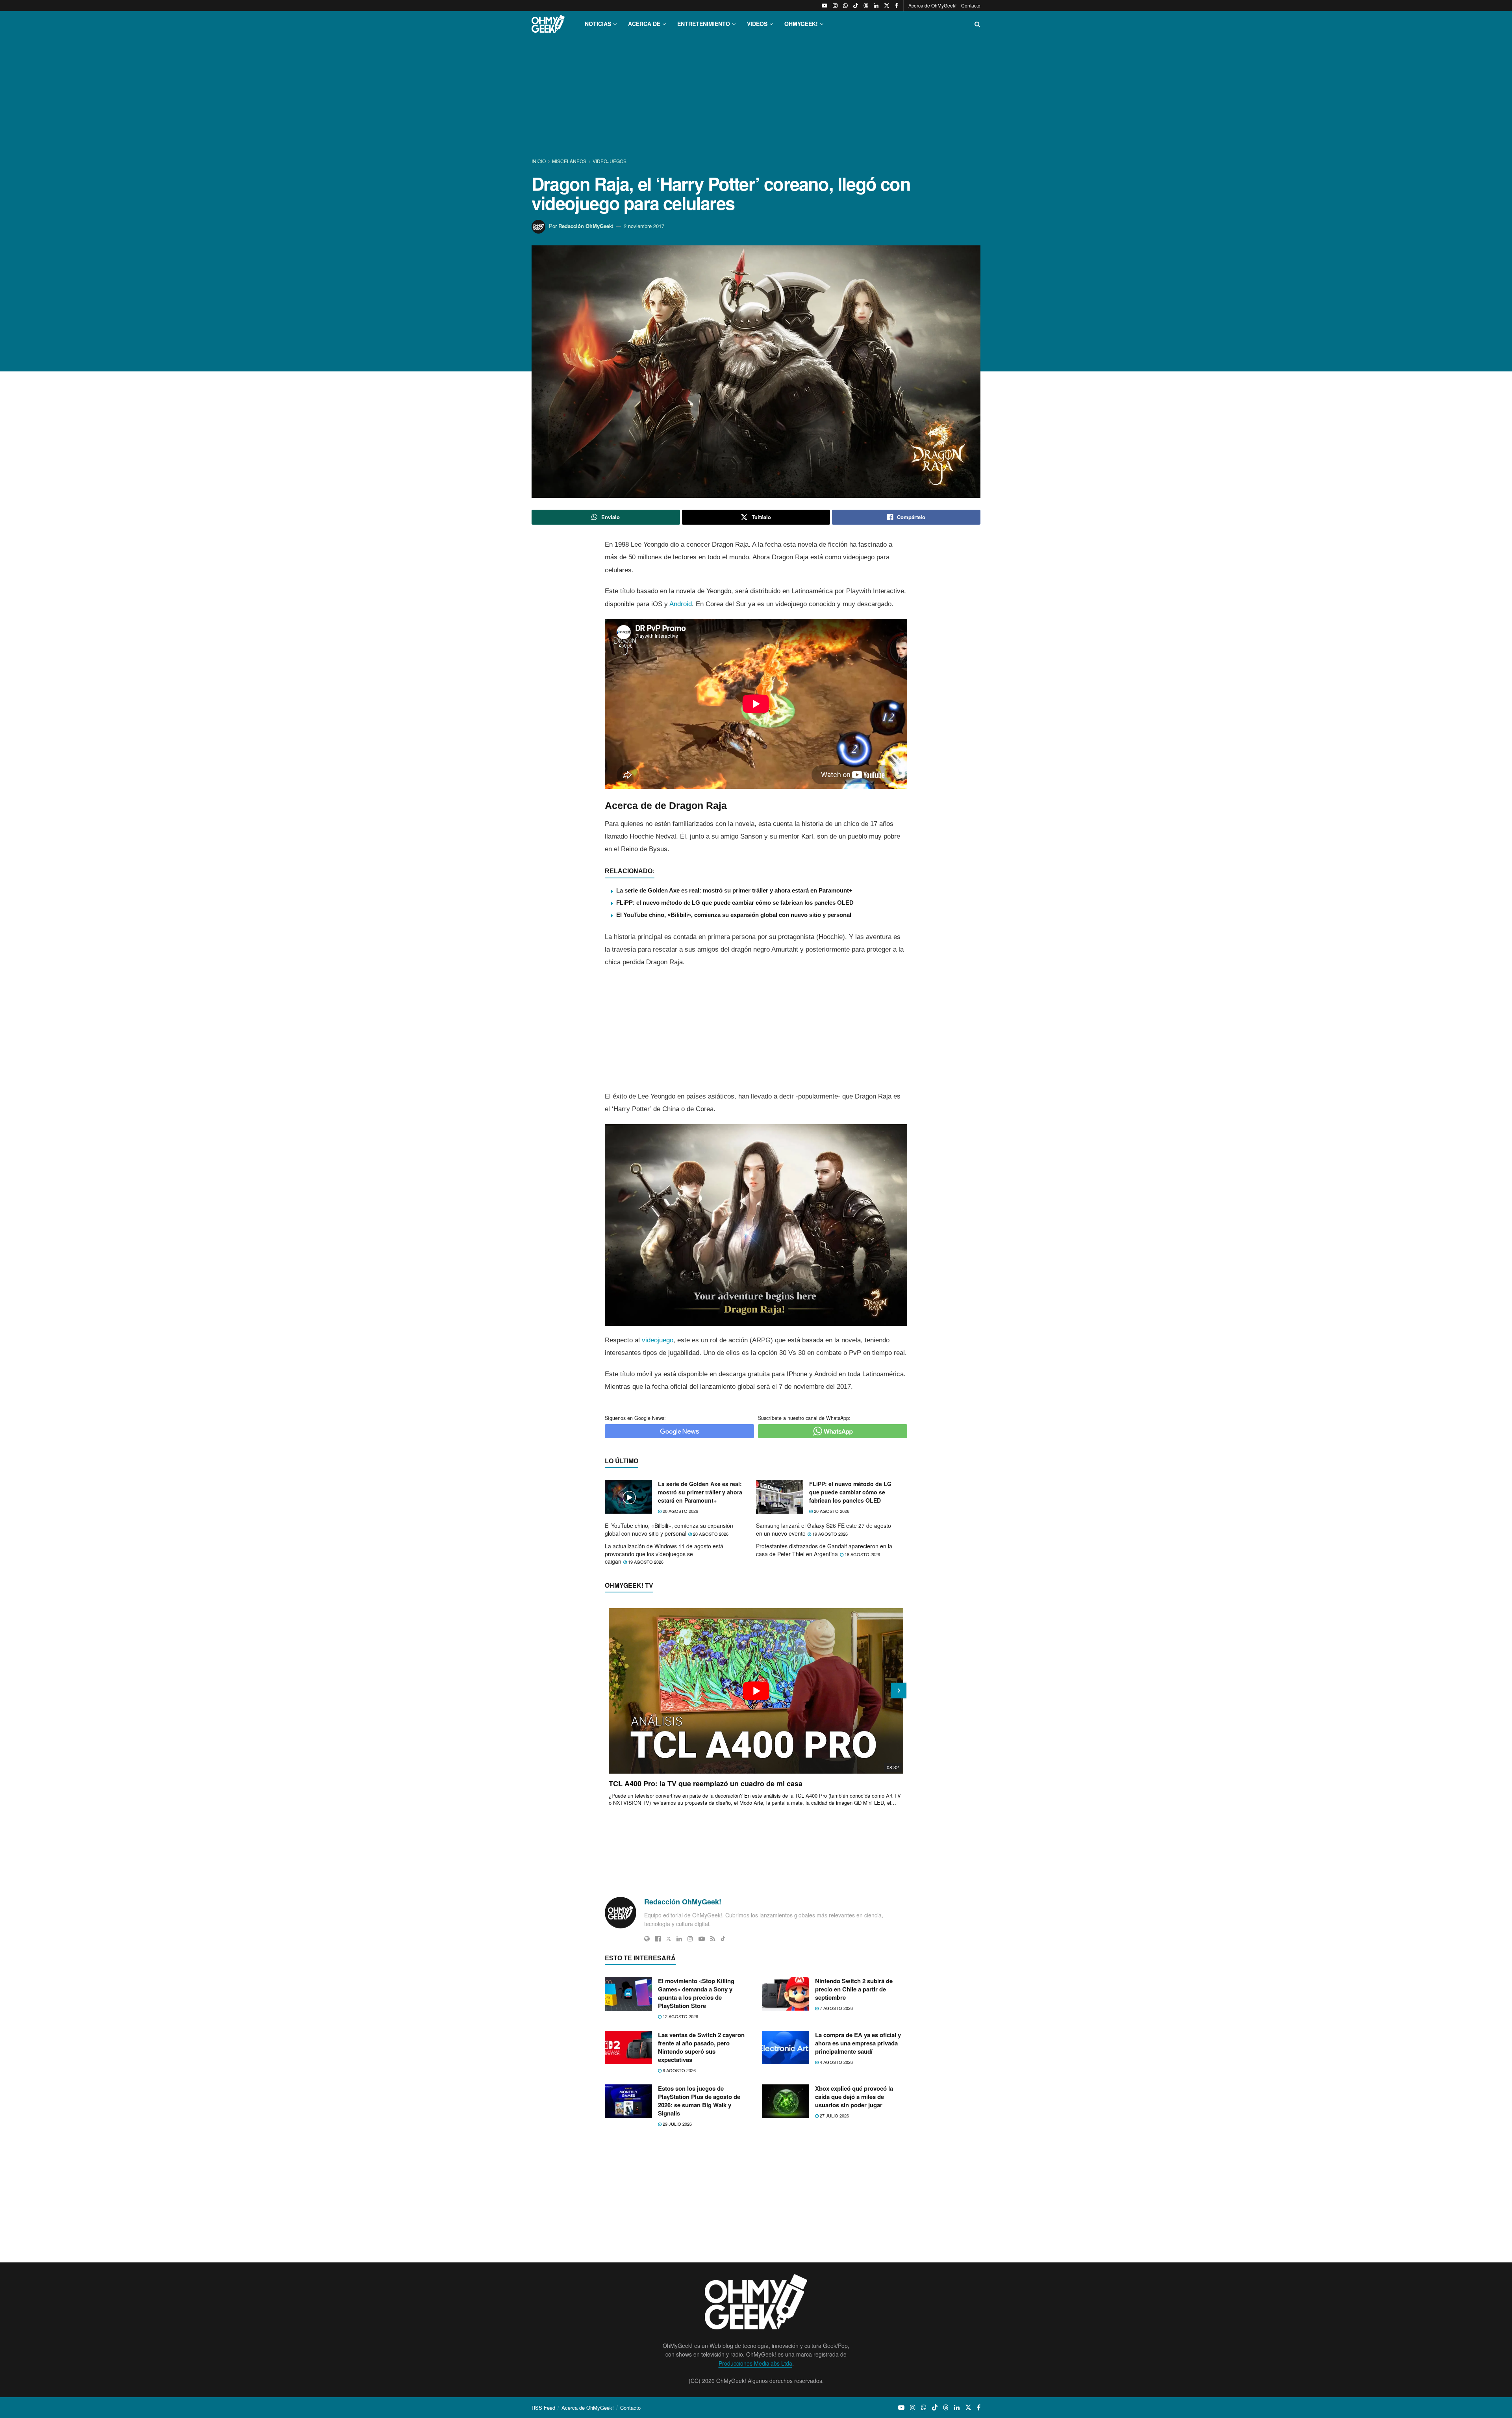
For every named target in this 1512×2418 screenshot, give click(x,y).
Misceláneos (569, 161)
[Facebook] (658, 1939)
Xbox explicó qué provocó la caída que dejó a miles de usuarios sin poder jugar (854, 2097)
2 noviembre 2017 (644, 226)
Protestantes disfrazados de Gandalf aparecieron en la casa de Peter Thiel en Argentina (824, 1550)
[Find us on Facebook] (897, 6)
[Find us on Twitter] (887, 6)
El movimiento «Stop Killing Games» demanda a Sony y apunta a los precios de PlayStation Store (696, 1993)
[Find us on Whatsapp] (845, 6)
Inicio (539, 161)
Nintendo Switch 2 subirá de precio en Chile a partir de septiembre (854, 1989)
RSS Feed (543, 2408)
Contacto (971, 5)
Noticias (598, 24)
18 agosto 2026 (862, 1554)
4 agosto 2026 (836, 2062)
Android (681, 604)
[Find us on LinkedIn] (876, 6)
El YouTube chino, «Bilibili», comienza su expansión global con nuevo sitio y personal (734, 915)
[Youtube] (702, 1939)
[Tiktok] (723, 1939)
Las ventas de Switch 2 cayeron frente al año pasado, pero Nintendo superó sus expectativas (701, 2047)
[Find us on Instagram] (835, 6)
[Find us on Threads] (866, 6)
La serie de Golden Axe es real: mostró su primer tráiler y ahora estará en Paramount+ (734, 890)
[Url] (647, 1939)
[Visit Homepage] (548, 24)
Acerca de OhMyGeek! (932, 5)
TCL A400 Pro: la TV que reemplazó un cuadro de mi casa (706, 1783)
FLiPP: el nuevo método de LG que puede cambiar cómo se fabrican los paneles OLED (735, 903)
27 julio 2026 (834, 2116)
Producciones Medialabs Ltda (755, 2363)
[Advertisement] (756, 98)
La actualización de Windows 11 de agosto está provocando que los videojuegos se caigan (664, 1554)
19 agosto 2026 (829, 1534)
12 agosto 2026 (680, 2016)
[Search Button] (977, 24)
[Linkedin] (679, 1939)
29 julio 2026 (677, 2124)
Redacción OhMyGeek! (586, 226)
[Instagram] (690, 1939)
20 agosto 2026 (680, 1511)
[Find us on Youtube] (825, 6)
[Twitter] (669, 1939)
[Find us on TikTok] (856, 6)
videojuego (658, 1340)
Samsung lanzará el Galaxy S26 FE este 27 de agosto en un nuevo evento (824, 1529)
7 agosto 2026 (836, 2008)
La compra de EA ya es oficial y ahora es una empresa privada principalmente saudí (858, 2043)
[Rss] (713, 1939)
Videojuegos (610, 161)
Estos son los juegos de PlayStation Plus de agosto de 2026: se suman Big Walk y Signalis (699, 2101)
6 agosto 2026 (679, 2070)
